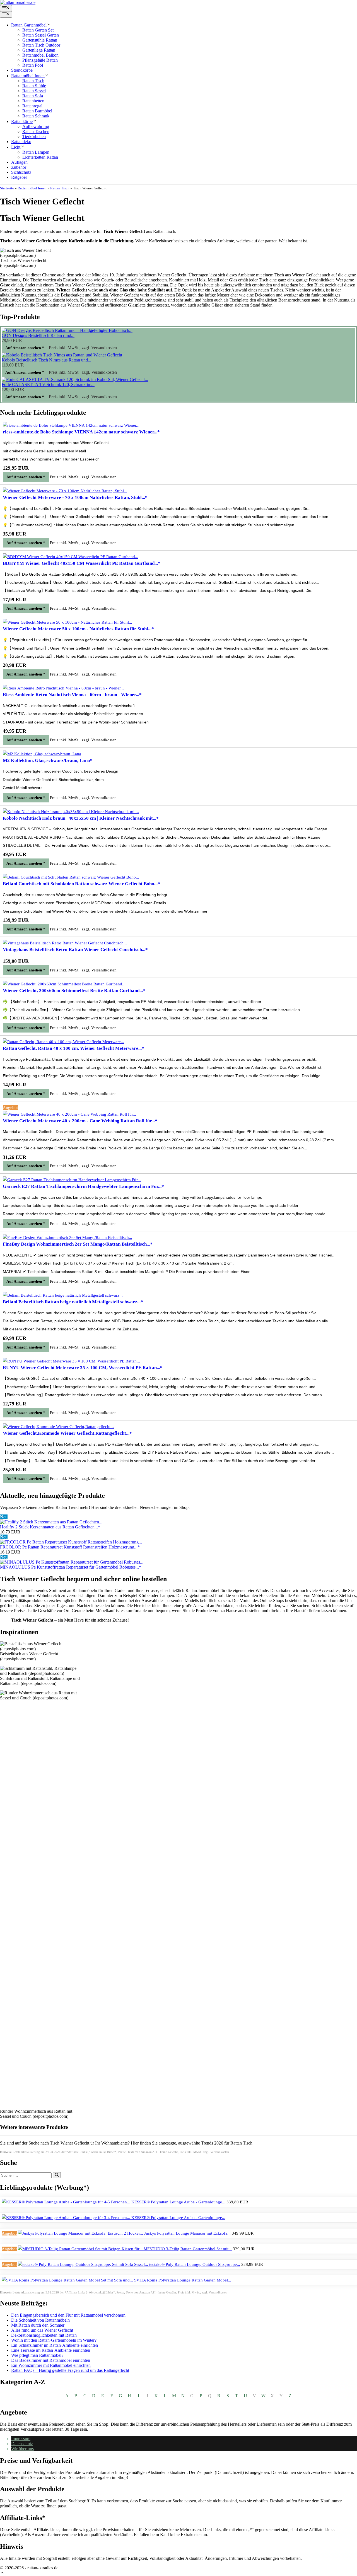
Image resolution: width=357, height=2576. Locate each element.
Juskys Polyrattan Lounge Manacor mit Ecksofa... (187, 2233)
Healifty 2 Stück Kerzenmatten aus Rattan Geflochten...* (50, 1527)
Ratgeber (19, 177)
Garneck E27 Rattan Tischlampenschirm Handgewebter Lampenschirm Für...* (83, 1186)
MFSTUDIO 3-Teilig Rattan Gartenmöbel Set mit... (188, 2249)
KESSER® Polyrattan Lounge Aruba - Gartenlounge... (178, 2202)
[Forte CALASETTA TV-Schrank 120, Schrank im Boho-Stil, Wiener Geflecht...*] (75, 379)
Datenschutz (22, 2444)
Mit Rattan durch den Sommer (38, 2325)
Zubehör (19, 167)
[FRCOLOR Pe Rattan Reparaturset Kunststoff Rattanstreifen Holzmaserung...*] (71, 1542)
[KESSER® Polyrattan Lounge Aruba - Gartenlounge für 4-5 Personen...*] (67, 2202)
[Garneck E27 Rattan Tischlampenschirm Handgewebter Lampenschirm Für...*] (72, 1180)
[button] (2, 2573)
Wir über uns (22, 2449)
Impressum (21, 2439)
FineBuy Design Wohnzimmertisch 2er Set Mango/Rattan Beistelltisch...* (78, 1244)
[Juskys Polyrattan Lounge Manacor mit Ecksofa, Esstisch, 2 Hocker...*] (81, 2233)
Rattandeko (21, 142)
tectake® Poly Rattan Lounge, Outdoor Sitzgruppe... (195, 2264)
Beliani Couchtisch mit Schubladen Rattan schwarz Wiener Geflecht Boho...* (81, 884)
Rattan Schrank (36, 116)
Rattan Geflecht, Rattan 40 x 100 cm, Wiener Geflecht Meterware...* (73, 1048)
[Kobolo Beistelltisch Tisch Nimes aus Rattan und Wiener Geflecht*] (62, 355)
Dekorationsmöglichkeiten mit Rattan (44, 2335)
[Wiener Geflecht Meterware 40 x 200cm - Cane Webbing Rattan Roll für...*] (69, 1114)
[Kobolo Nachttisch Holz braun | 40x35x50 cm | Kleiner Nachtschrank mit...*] (71, 812)
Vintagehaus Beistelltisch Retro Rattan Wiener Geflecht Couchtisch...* (75, 950)
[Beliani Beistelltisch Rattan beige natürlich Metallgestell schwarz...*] (63, 1295)
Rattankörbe (22, 121)
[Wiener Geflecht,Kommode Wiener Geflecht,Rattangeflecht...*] (58, 1427)
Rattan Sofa (33, 96)
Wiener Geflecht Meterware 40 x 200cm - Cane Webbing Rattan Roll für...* (80, 1121)
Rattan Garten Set (38, 30)
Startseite (7, 188)
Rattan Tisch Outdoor (41, 45)
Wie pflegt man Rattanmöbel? (37, 2355)
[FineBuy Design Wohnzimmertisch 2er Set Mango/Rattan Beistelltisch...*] (67, 1238)
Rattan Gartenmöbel (29, 25)
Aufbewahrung (36, 126)
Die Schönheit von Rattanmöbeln (40, 2320)
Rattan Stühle (34, 86)
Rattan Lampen (36, 152)
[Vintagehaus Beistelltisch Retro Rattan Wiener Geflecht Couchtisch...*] (65, 943)
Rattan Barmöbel (37, 111)
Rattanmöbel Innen (28, 76)
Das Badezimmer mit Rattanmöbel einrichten (51, 2360)
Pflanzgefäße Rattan (40, 60)
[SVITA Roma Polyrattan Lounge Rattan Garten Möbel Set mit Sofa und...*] (68, 2280)
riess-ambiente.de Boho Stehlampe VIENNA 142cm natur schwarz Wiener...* (81, 432)
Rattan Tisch (33, 81)
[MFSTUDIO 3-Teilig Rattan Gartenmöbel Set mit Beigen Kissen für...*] (81, 2249)
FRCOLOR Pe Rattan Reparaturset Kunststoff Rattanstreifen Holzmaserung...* (70, 1547)
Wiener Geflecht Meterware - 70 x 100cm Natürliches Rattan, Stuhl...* (75, 497)
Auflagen (19, 162)
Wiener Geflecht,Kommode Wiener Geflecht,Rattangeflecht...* (67, 1433)
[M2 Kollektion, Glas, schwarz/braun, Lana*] (42, 754)
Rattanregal (32, 106)
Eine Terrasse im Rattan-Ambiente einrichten (51, 2350)
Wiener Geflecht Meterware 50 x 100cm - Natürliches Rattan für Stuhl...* (78, 629)
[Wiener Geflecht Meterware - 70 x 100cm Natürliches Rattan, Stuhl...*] (65, 491)
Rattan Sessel (34, 91)
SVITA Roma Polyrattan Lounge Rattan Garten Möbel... (183, 2280)
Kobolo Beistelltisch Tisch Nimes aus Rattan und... (46, 360)
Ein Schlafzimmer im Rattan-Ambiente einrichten (55, 2345)
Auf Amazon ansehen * (25, 348)
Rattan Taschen (36, 132)
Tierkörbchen (34, 137)
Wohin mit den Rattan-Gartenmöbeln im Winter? (54, 2340)
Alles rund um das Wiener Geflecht (42, 2330)
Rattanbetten (33, 101)
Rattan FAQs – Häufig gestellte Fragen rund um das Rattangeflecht (70, 2370)
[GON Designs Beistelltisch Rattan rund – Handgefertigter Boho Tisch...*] (67, 330)
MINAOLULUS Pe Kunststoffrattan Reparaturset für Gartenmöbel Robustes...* (71, 1567)
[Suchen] (57, 2175)
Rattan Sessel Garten (41, 35)
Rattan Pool (33, 65)
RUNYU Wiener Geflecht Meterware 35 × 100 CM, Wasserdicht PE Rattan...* (83, 1368)
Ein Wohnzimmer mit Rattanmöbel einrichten (51, 2365)
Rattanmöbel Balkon (40, 55)
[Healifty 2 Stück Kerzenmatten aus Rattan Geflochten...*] (51, 1522)
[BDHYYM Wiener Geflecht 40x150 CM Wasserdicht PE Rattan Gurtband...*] (71, 557)
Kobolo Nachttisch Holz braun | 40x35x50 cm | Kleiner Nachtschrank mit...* (81, 818)
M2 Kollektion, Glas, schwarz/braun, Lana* (48, 760)
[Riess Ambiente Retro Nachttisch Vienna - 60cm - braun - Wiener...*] (63, 688)
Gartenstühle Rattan (40, 40)
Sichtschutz (21, 172)
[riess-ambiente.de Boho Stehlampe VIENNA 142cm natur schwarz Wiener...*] (71, 425)
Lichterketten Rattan (40, 157)
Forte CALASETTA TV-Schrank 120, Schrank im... (48, 384)
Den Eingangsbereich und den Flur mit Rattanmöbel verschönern (68, 2315)
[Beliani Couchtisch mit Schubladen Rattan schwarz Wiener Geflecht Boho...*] (71, 877)
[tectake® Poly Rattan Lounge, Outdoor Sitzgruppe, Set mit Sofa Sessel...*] (84, 2264)
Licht (16, 147)
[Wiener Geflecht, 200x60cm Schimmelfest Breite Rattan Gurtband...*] (64, 984)
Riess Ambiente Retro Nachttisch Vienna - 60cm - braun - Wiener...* (72, 695)
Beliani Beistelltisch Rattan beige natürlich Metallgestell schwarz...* (73, 1302)
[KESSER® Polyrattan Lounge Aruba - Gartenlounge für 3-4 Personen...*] (67, 2218)
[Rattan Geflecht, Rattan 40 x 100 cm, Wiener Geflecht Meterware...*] (63, 1042)
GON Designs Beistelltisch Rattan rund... (38, 335)
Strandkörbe (22, 70)
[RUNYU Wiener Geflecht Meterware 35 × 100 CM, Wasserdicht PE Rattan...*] (71, 1361)
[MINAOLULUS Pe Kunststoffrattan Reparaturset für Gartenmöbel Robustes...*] (72, 1562)
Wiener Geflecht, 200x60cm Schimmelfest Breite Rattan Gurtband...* (74, 991)
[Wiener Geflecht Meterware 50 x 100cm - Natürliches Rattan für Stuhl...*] (67, 622)
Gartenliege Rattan (39, 50)
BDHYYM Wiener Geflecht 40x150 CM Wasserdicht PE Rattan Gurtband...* (82, 563)
